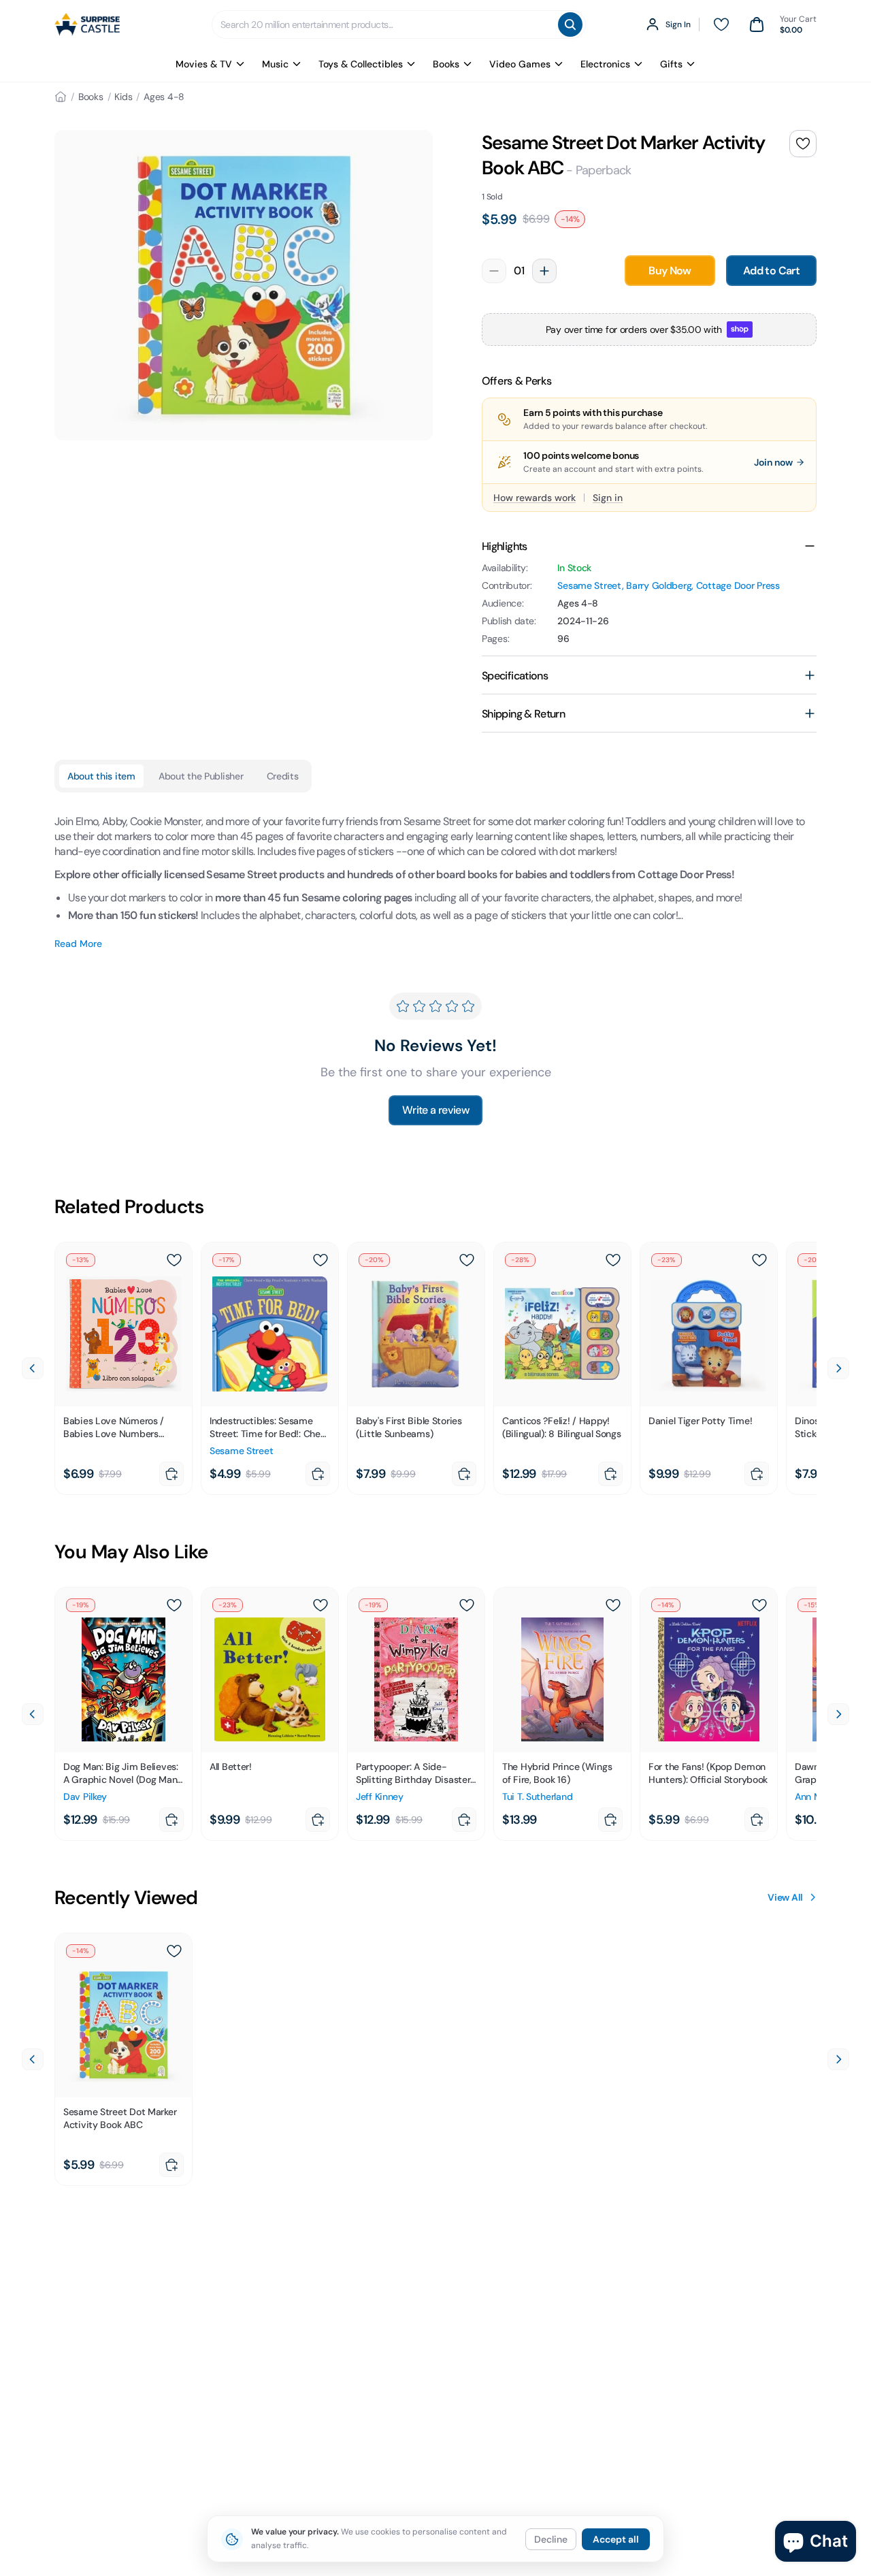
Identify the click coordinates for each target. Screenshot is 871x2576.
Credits (283, 776)
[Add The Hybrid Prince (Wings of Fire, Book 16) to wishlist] (613, 1605)
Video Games (520, 64)
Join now (773, 462)
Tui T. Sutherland (537, 1797)
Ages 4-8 (164, 97)
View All (785, 1897)
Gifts (671, 64)
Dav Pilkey (85, 1797)
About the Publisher (201, 776)
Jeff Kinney (380, 1797)
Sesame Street (589, 585)
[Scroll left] (33, 1368)
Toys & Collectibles (361, 64)
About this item (101, 776)
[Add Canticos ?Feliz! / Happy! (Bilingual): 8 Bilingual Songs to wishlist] (613, 1260)
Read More (78, 944)
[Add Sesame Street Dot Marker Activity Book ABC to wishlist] (803, 144)
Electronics (605, 64)
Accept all (616, 2539)
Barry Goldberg (659, 585)
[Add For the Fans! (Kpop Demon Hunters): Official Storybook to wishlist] (759, 1605)
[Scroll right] (838, 1368)
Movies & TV (204, 64)
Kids (123, 97)
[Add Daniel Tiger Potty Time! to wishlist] (759, 1260)
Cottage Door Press (738, 585)
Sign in (608, 498)
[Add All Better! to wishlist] (321, 1605)
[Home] (61, 97)
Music (275, 64)
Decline (551, 2539)
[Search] (570, 25)
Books (446, 64)
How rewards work (535, 498)
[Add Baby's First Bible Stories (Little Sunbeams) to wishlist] (467, 1260)
